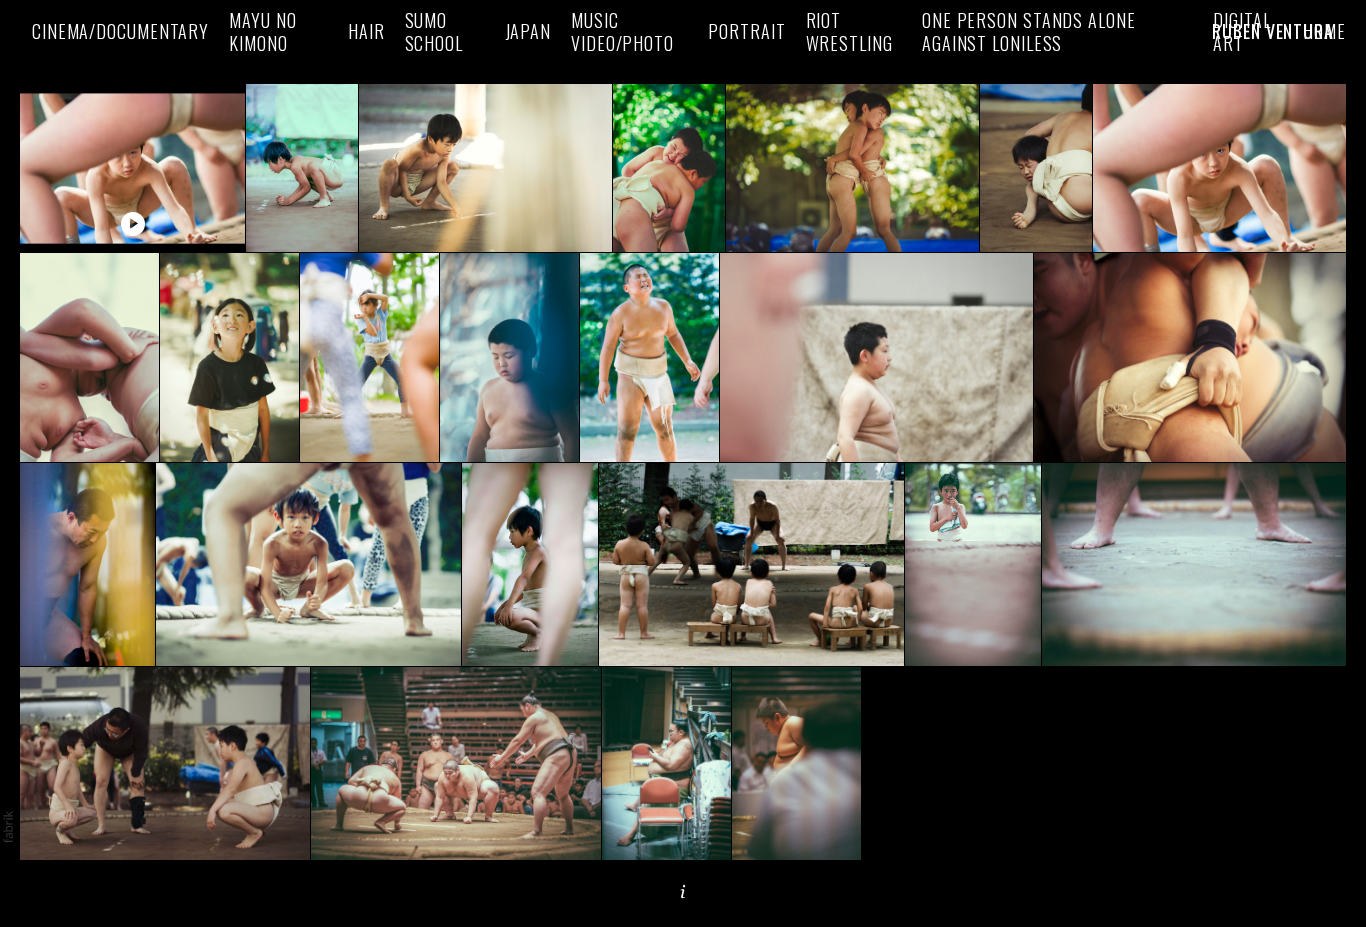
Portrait (746, 31)
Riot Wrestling (849, 31)
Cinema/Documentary (120, 31)
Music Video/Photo (622, 31)
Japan (528, 31)
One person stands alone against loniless (1029, 31)
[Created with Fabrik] (8, 827)
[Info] (683, 892)
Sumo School (434, 31)
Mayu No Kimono (262, 31)
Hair (366, 31)
